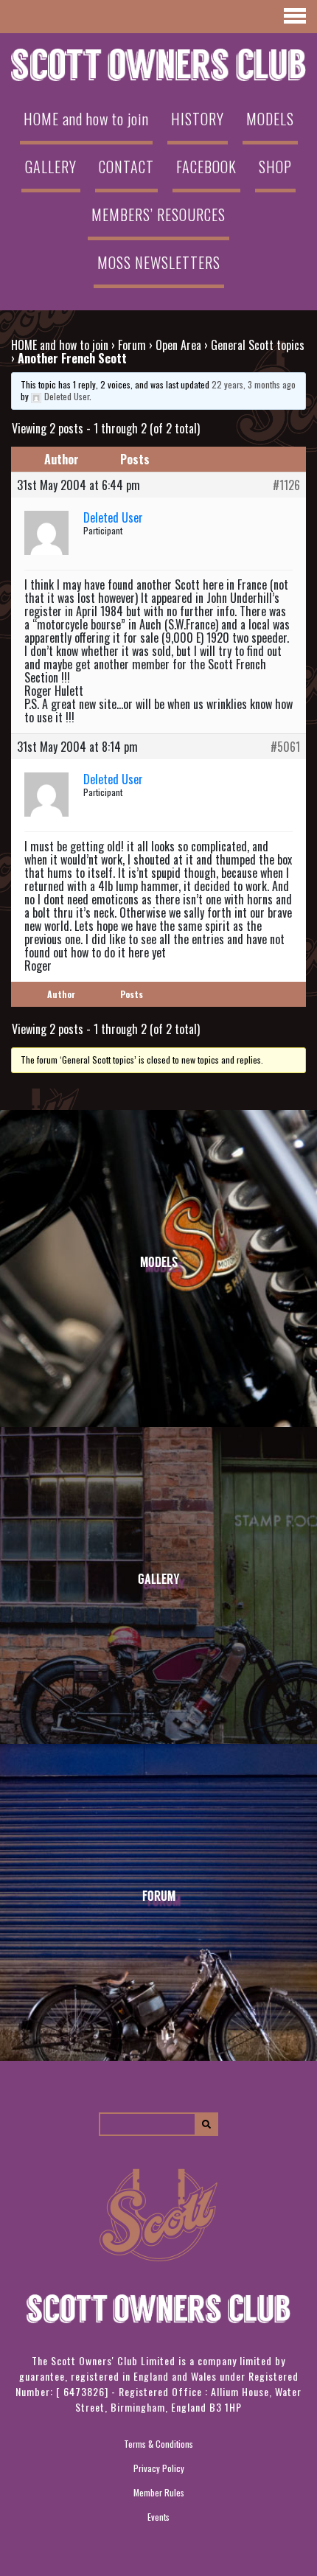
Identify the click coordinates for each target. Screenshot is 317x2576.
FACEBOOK (206, 167)
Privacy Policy (159, 2468)
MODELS (270, 119)
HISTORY (198, 119)
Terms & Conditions (158, 2444)
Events (158, 2517)
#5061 (285, 747)
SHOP (275, 167)
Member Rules (159, 2492)
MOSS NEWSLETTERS (159, 262)
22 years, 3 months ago (254, 384)
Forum (132, 345)
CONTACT (126, 167)
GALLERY (51, 167)
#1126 (286, 485)
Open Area (178, 345)
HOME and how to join (86, 119)
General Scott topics (258, 345)
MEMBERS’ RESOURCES (158, 214)
